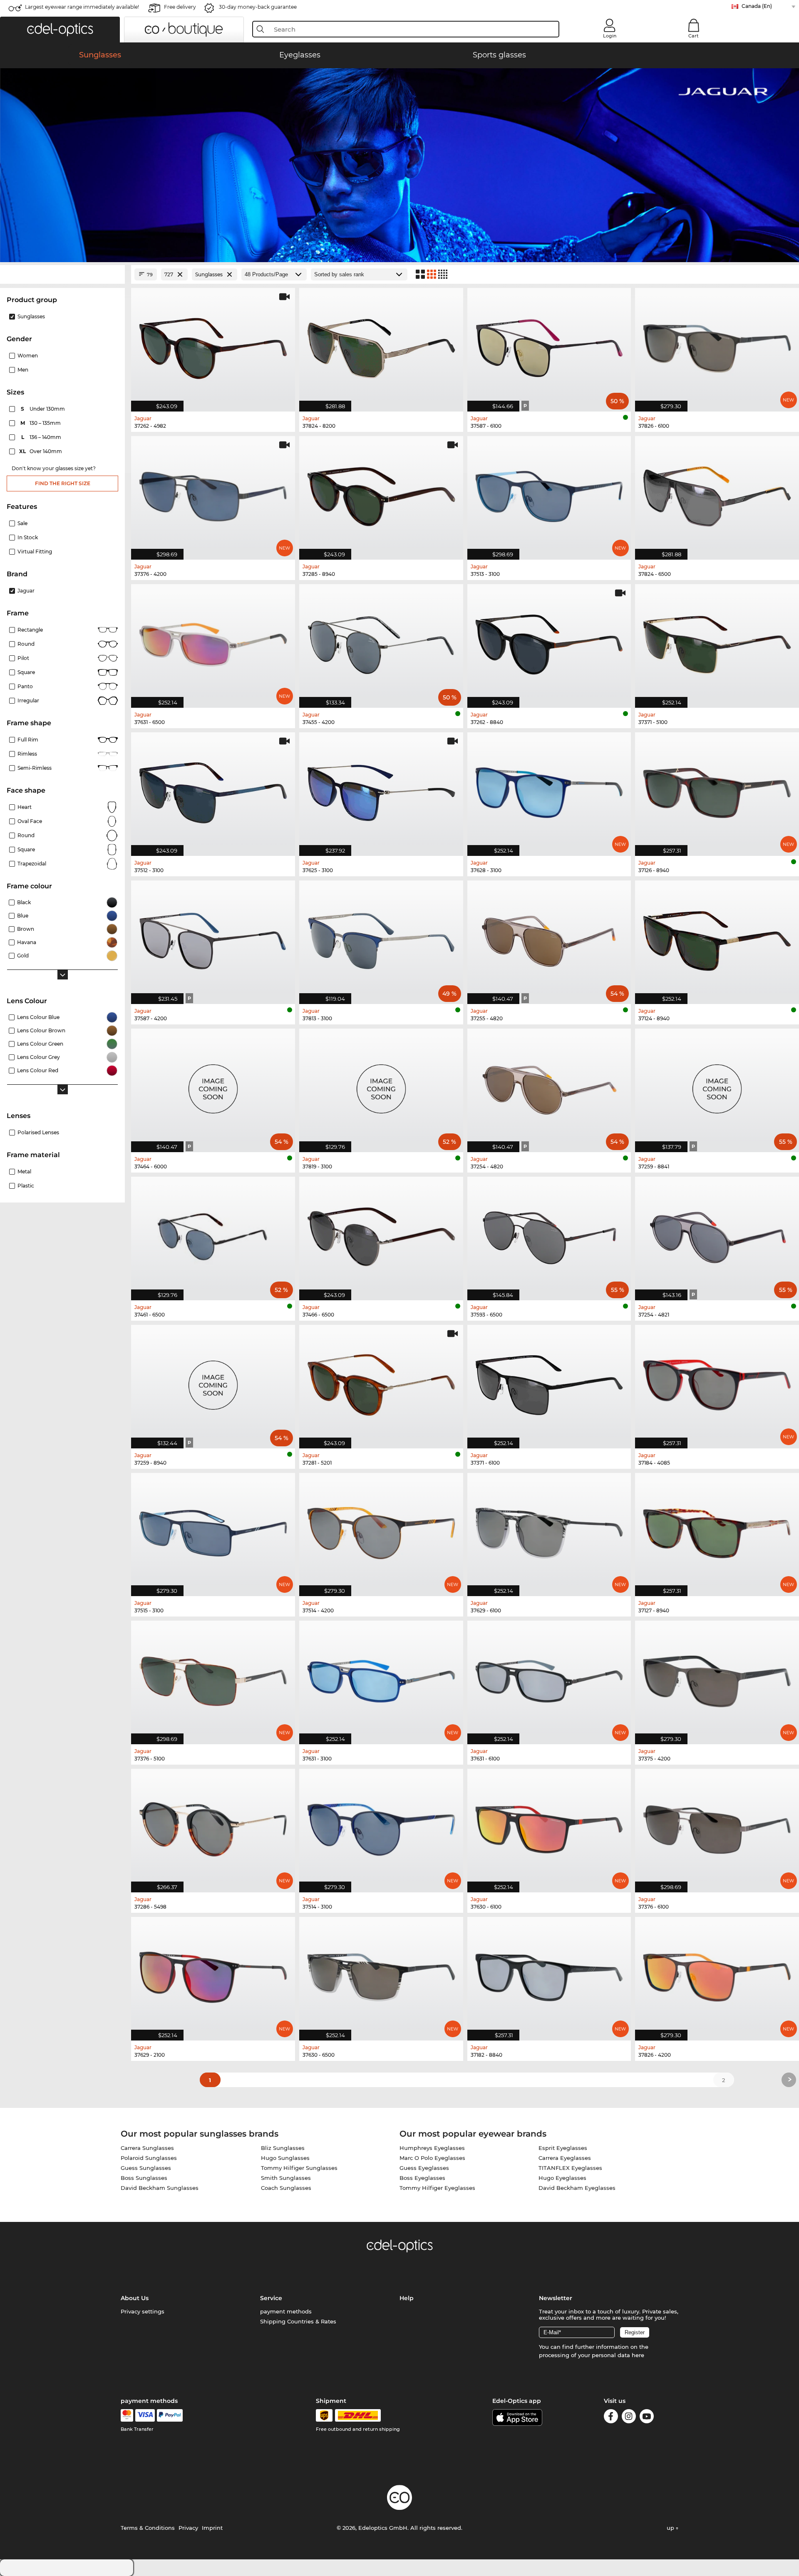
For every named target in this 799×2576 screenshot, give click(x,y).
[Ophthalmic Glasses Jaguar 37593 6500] (549, 1234)
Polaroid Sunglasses (149, 2158)
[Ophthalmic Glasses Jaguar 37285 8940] (381, 493)
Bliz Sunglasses (283, 2148)
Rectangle (30, 630)
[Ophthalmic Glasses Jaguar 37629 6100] (549, 1530)
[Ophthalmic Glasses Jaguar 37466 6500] (381, 1234)
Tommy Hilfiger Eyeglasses (437, 2188)
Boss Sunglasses (144, 2178)
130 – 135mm (41, 423)
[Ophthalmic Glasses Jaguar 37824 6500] (717, 493)
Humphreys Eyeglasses (432, 2148)
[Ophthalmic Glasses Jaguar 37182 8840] (549, 1974)
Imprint (212, 2528)
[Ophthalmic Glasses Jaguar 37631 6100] (549, 1678)
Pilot (23, 658)
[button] (60, 30)
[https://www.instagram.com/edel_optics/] (629, 2418)
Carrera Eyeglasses (565, 2158)
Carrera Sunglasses (147, 2148)
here (638, 2355)
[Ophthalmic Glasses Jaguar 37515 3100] (213, 1530)
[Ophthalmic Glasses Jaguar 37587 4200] (213, 938)
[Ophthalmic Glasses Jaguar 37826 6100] (717, 345)
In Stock (28, 537)
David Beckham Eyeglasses (577, 2188)
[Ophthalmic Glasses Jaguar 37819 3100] (381, 1086)
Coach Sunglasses (286, 2188)
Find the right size (63, 483)
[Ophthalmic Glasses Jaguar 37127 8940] (717, 1530)
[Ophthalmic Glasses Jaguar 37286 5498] (213, 1826)
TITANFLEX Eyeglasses (570, 2168)
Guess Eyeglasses (424, 2168)
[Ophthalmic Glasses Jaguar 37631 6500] (213, 642)
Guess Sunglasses (146, 2168)
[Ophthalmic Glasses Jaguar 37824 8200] (381, 345)
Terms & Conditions (148, 2528)
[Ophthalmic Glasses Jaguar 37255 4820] (549, 938)
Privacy (188, 2528)
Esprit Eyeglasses (563, 2148)
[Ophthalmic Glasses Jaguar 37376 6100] (717, 1826)
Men (23, 370)
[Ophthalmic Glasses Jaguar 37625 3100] (381, 790)
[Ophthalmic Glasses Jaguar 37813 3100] (381, 938)
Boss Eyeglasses (422, 2178)
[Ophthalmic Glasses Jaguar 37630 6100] (549, 1826)
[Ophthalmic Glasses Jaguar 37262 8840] (549, 642)
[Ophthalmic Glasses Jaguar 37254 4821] (717, 1234)
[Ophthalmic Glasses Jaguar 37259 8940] (213, 1382)
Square (26, 672)
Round (26, 835)
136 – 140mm (42, 437)
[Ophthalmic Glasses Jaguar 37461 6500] (213, 1234)
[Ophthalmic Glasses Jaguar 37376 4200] (213, 493)
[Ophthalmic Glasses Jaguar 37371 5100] (717, 642)
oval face (30, 821)
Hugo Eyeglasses (562, 2178)
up (671, 2528)
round (26, 644)
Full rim (28, 740)
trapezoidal (32, 864)
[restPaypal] (170, 2415)
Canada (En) (757, 6)
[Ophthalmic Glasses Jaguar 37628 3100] (549, 790)
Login (610, 36)
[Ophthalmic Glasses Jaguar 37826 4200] (717, 1974)
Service (271, 2298)
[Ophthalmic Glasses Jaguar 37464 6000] (213, 1086)
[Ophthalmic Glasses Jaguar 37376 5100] (213, 1678)
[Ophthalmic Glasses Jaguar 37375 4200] (717, 1678)
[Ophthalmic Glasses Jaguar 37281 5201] (381, 1382)
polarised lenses (38, 1132)
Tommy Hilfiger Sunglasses (299, 2168)
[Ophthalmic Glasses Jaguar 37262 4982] (213, 345)
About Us (135, 2298)
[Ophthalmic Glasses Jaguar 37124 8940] (717, 938)
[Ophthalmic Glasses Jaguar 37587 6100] (549, 345)
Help (407, 2298)
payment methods (286, 2311)
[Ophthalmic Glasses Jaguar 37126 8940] (717, 790)
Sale (22, 523)
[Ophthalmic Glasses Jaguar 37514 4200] (381, 1530)
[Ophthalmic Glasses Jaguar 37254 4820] (549, 1086)
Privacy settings (143, 2311)
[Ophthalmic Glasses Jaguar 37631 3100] (381, 1678)
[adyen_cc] (127, 2415)
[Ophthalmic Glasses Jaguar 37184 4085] (717, 1382)
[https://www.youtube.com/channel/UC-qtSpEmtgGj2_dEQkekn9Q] (647, 2418)
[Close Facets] (62, 274)
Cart (694, 36)
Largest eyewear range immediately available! (82, 7)
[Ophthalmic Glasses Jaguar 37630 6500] (381, 1974)
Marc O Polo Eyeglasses (432, 2158)
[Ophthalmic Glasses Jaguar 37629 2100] (213, 1974)
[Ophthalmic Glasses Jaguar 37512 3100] (213, 790)
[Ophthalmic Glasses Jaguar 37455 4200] (381, 642)
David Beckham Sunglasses (160, 2188)
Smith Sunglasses (286, 2178)
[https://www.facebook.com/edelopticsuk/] (611, 2418)
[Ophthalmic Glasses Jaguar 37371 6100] (549, 1382)
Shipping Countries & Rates (298, 2321)
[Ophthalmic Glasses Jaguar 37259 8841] (717, 1086)
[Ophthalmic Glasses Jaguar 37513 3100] (549, 493)
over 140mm (41, 451)
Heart (25, 807)
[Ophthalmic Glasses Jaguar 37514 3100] (381, 1826)
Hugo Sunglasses (285, 2158)
